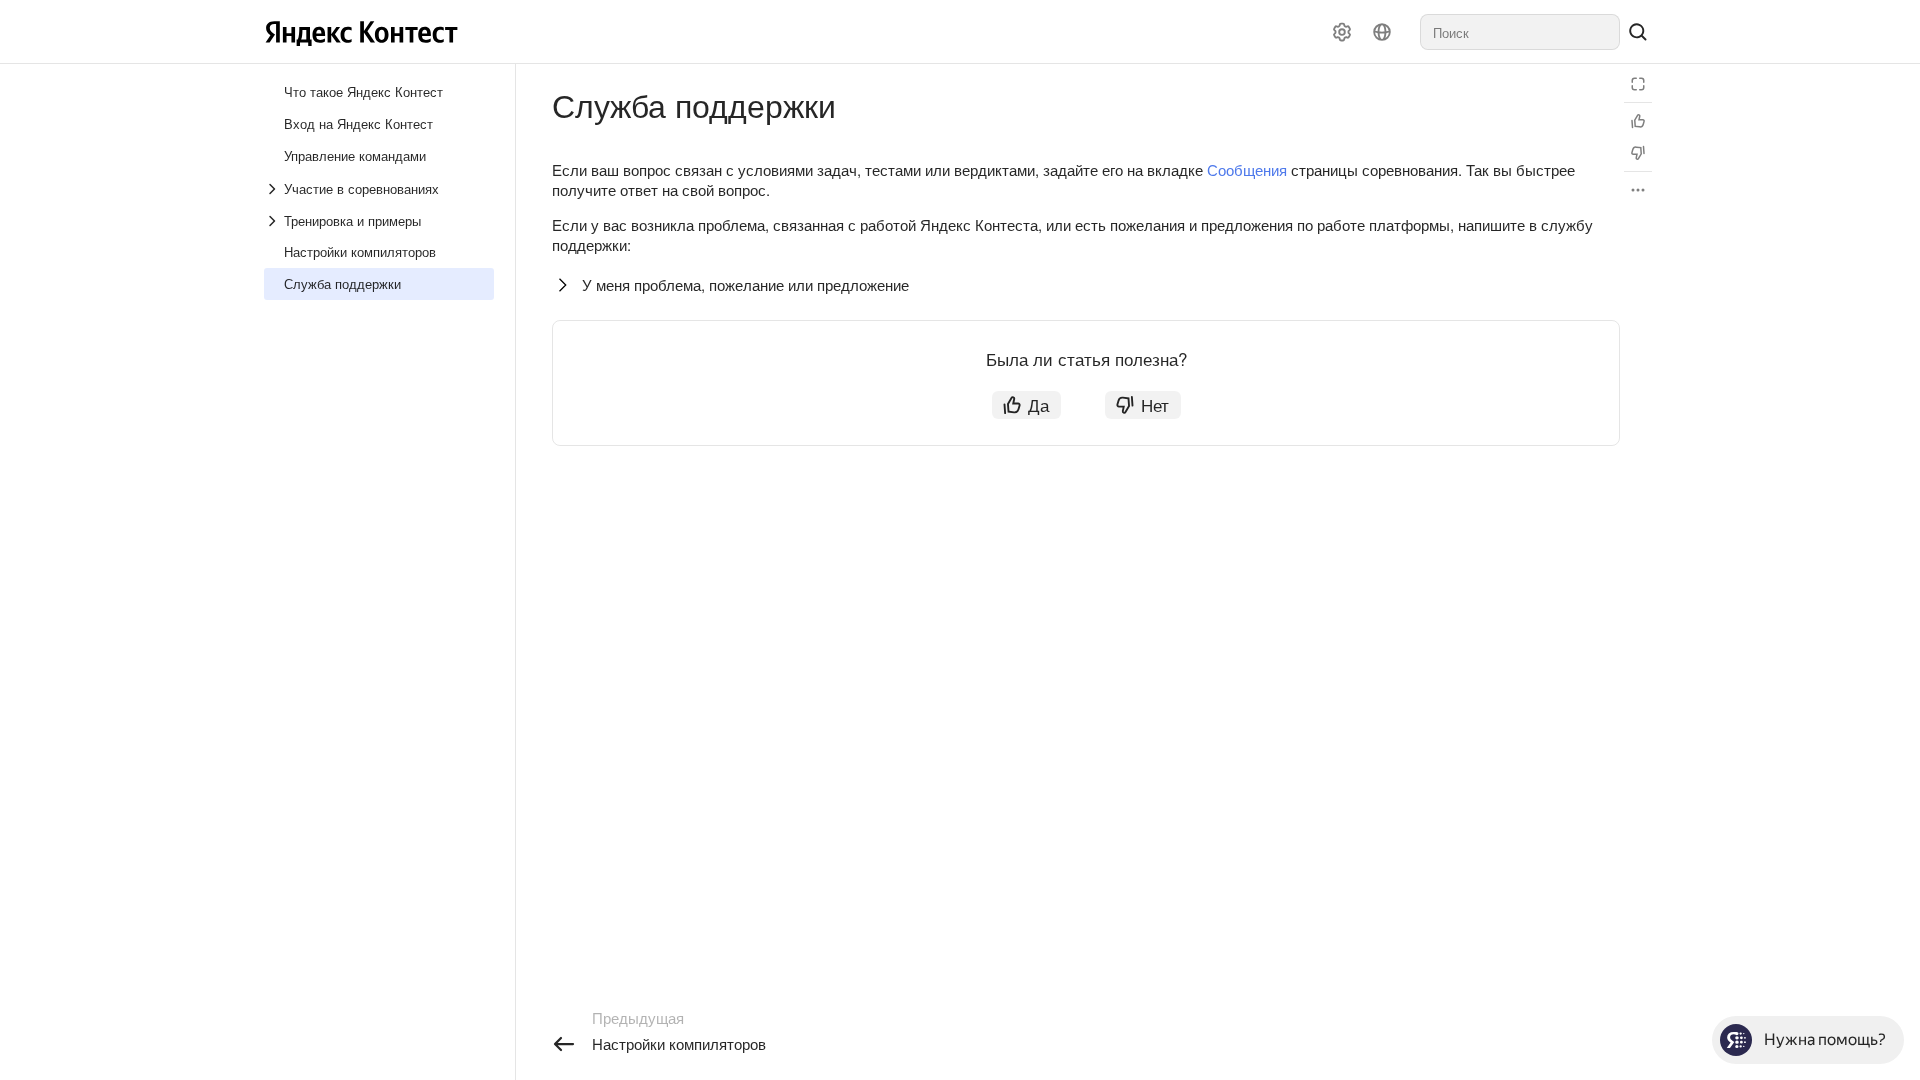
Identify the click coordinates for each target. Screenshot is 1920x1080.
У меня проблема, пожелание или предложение (745, 284)
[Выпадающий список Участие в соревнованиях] (274, 189)
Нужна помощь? (1825, 1039)
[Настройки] (1342, 32)
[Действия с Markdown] (1638, 190)
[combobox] (1520, 32)
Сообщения (1247, 169)
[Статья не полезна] (1638, 153)
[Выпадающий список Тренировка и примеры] (274, 221)
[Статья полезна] (1638, 121)
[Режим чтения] (1638, 84)
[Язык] (1382, 32)
